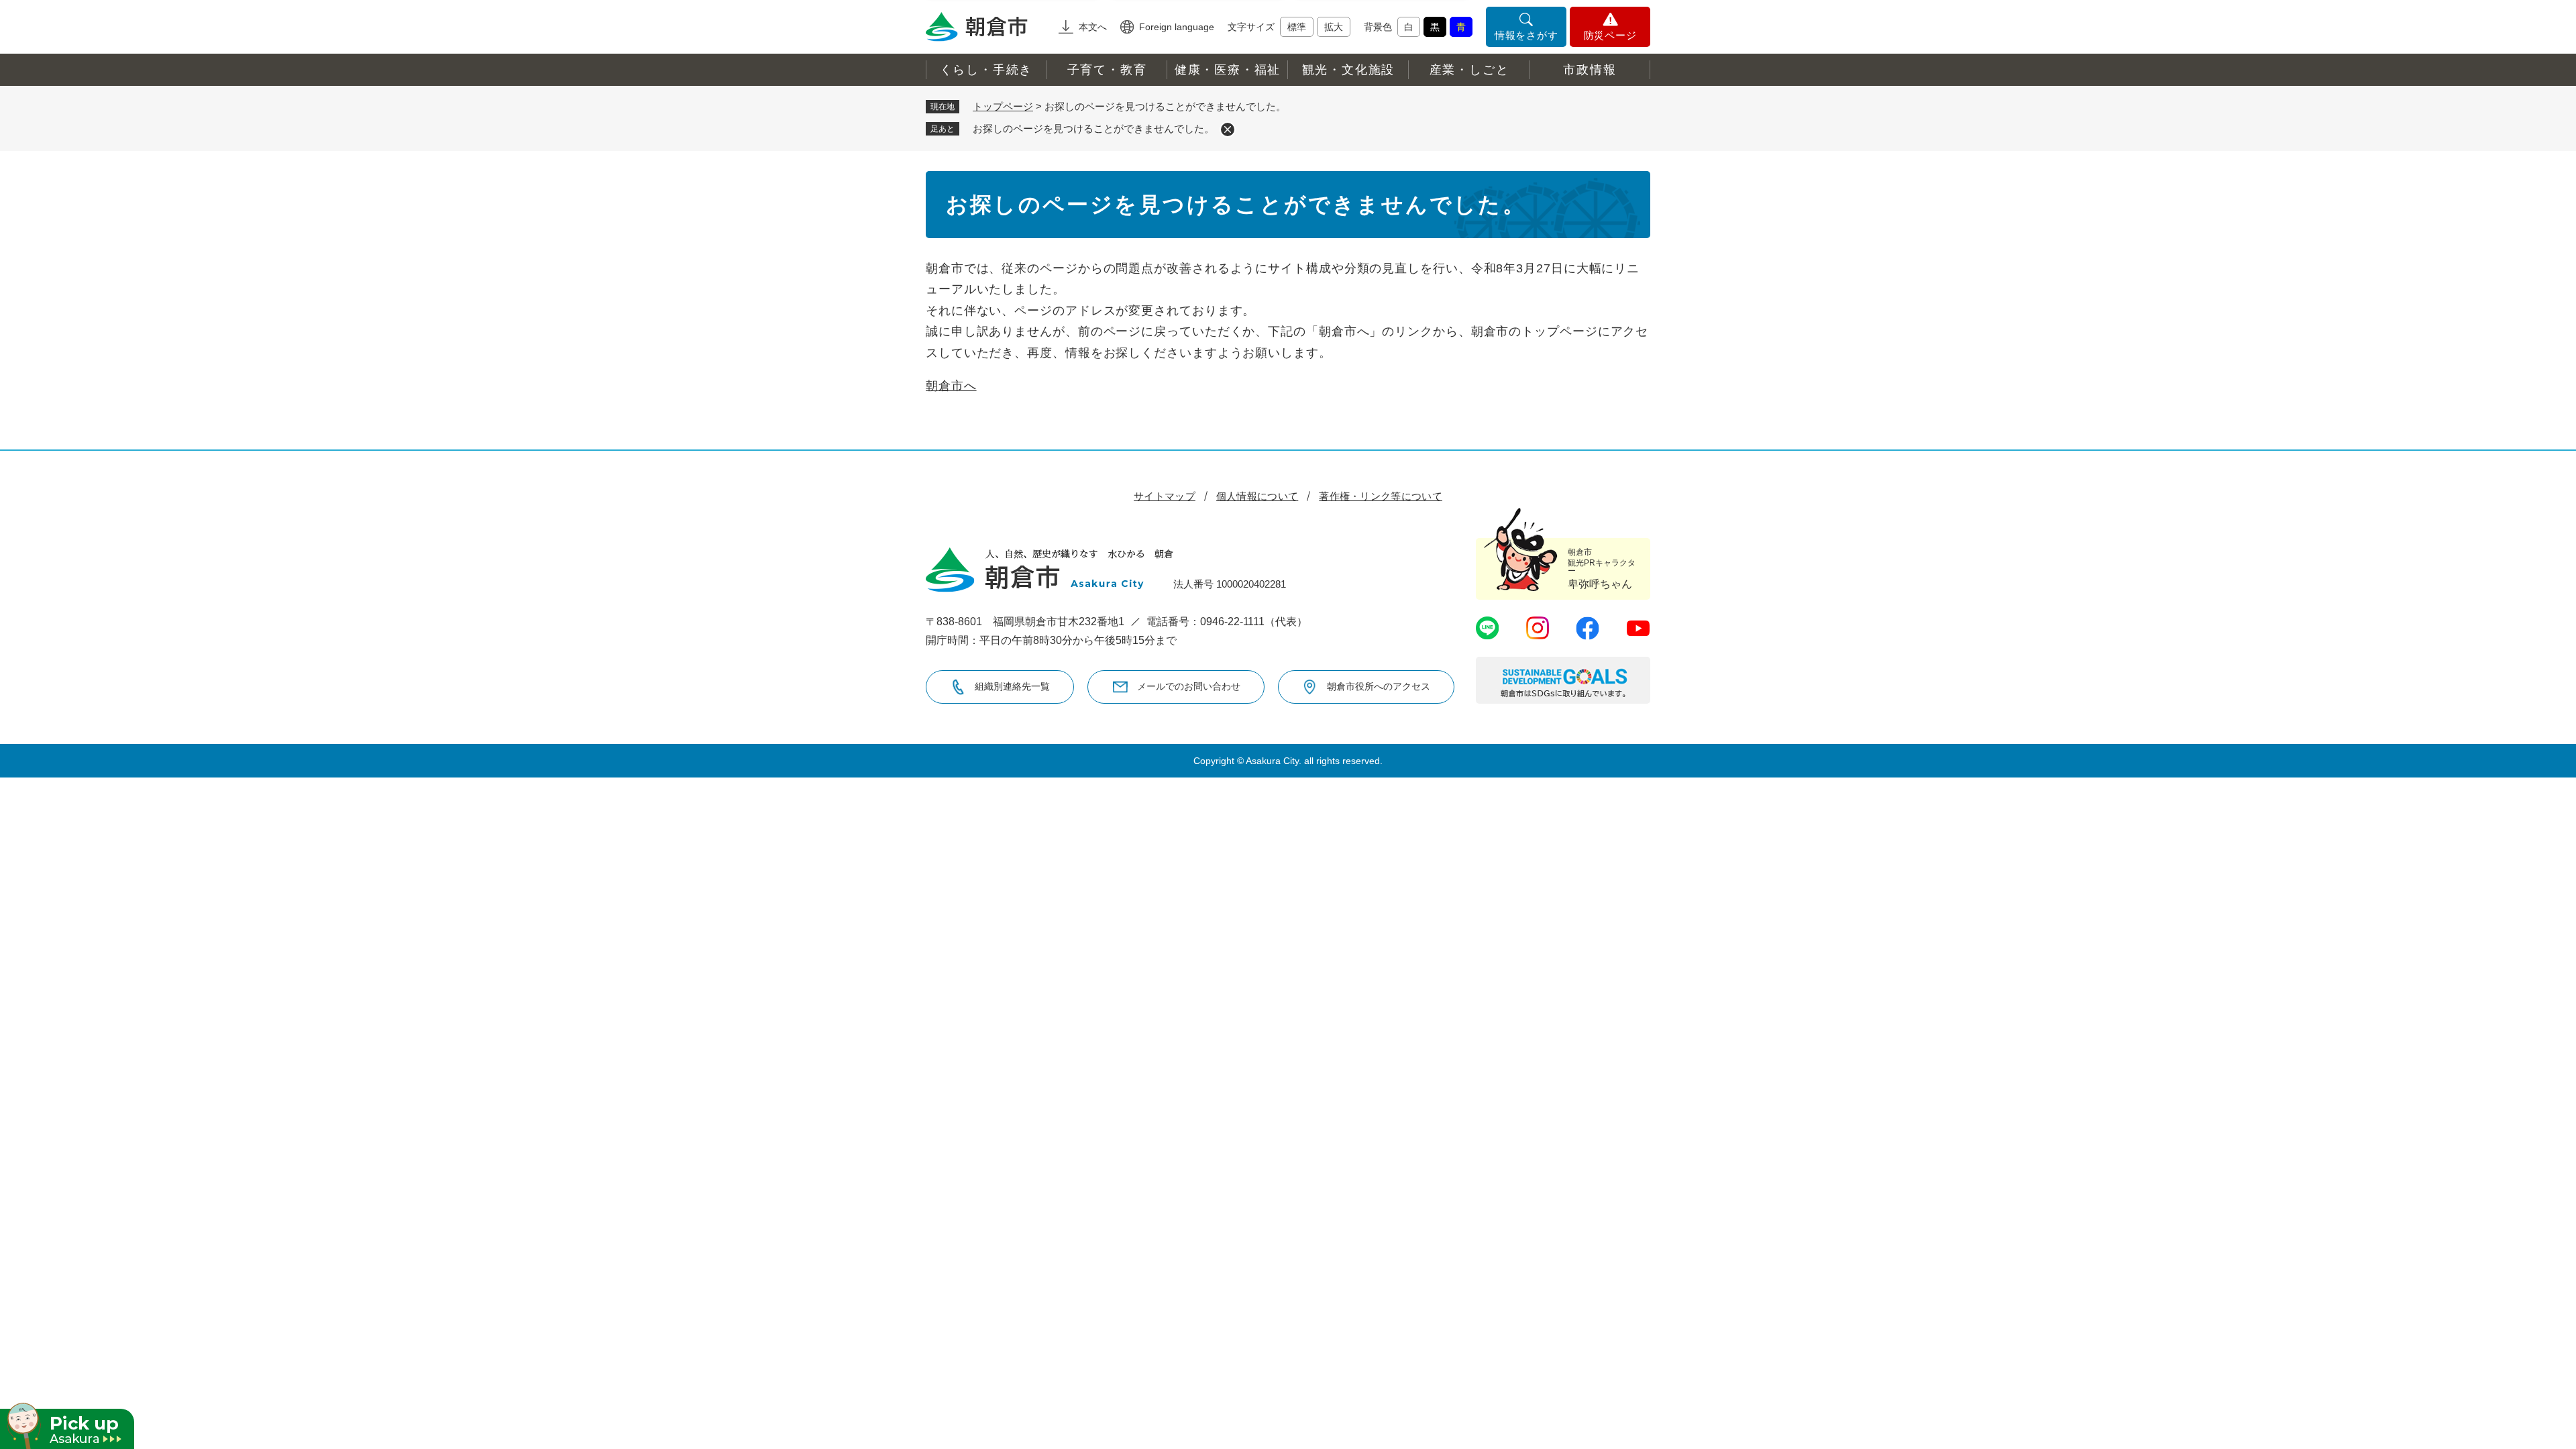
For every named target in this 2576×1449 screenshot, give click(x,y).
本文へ (1093, 27)
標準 (1297, 27)
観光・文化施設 (1349, 70)
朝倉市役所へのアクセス (1379, 686)
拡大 (1334, 27)
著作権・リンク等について (1381, 496)
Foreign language (1177, 27)
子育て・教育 (1107, 70)
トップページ (1003, 106)
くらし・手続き (986, 70)
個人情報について (1257, 496)
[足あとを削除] (1228, 129)
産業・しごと (1469, 70)
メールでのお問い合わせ (1189, 686)
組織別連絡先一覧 (1012, 686)
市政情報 (1590, 70)
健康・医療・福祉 (1228, 70)
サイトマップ (1165, 496)
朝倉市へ (951, 386)
